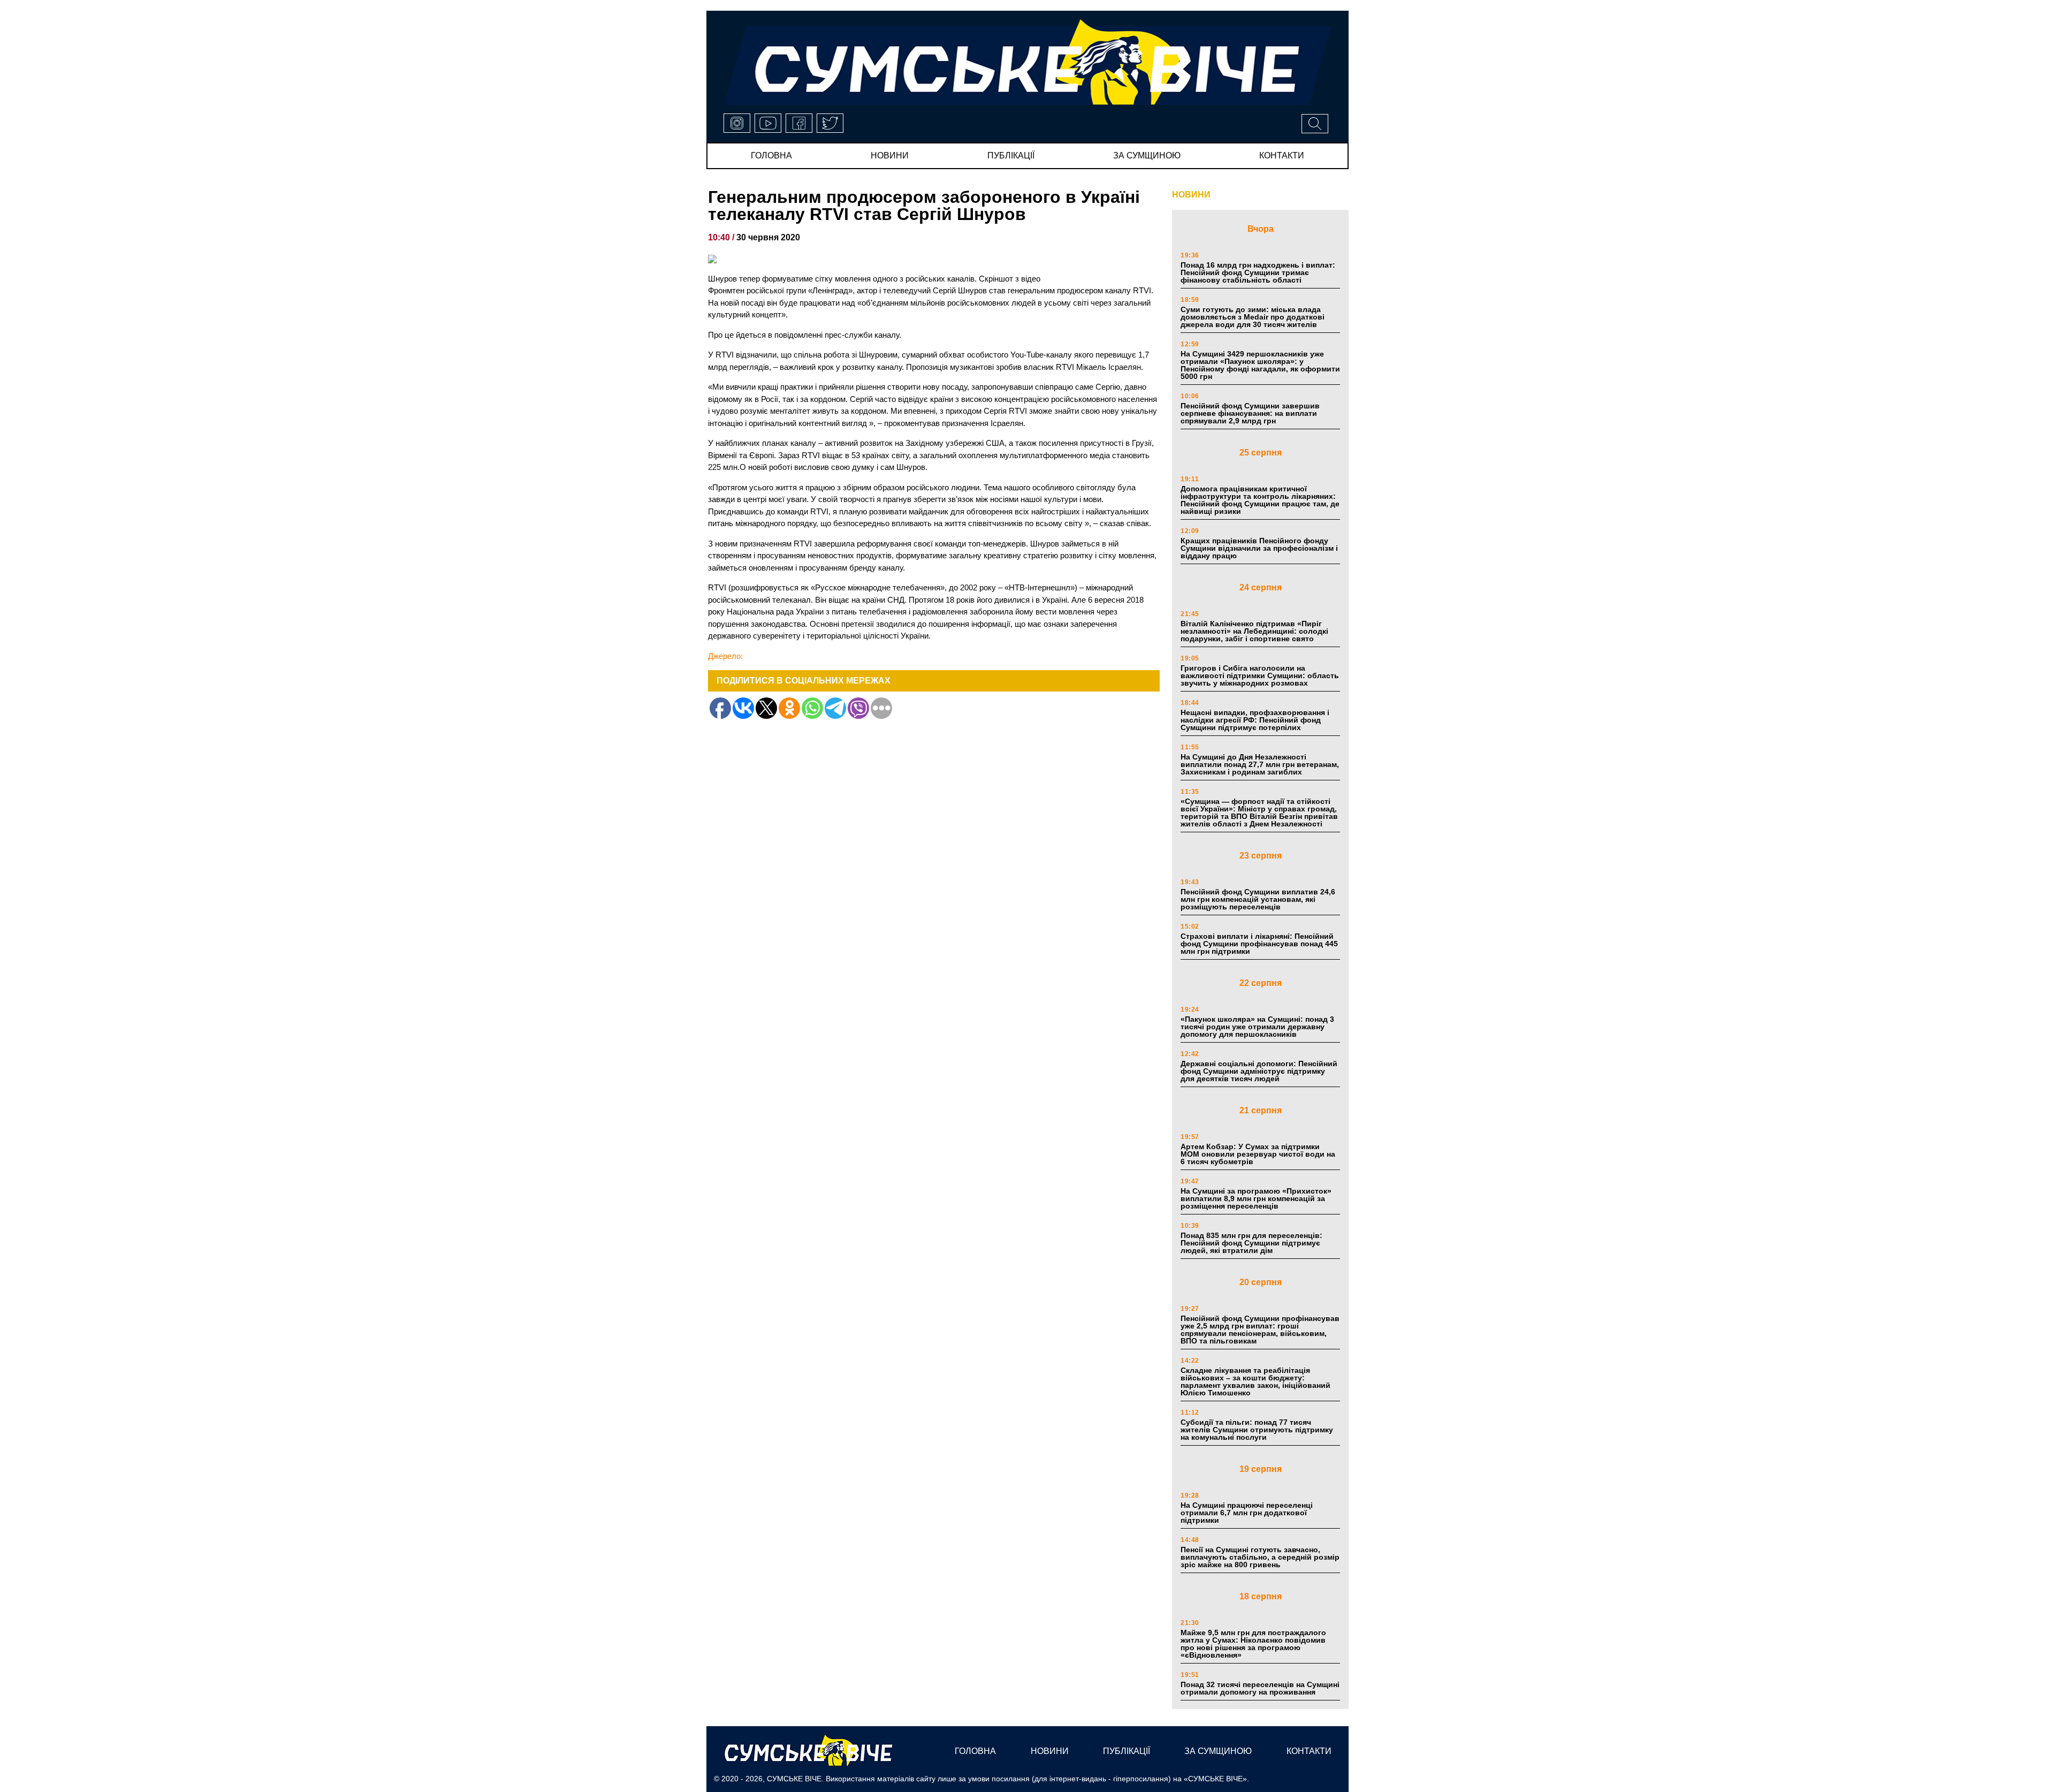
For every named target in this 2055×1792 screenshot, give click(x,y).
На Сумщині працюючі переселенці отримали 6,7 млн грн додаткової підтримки (1247, 1513)
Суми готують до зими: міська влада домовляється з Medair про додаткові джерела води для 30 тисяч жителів (1253, 317)
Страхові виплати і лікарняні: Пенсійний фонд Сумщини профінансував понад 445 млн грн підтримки (1259, 944)
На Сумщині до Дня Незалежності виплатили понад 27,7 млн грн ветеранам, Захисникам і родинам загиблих (1260, 764)
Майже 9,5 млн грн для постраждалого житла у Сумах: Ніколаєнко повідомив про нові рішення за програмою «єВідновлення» (1253, 1644)
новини (890, 155)
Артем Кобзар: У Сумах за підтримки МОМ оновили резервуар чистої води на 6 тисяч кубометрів (1258, 1154)
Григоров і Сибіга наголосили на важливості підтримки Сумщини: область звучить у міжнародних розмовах (1260, 675)
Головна (771, 155)
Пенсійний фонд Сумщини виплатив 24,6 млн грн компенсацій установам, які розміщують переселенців (1258, 899)
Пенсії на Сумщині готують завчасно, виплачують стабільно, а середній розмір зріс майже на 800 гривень (1260, 1557)
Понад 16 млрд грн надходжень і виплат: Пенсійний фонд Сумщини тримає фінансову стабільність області (1258, 272)
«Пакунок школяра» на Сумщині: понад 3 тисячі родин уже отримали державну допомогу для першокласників (1257, 1027)
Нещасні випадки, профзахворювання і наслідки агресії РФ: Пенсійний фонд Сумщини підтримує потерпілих (1255, 720)
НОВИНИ (1191, 195)
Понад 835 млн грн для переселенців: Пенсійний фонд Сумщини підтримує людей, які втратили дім (1251, 1243)
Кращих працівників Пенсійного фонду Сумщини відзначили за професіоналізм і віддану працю (1259, 548)
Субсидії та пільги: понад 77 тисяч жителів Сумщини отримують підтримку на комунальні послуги (1257, 1430)
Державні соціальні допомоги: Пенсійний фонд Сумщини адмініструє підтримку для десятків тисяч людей (1259, 1071)
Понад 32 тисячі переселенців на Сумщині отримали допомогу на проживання (1260, 1688)
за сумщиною (1147, 155)
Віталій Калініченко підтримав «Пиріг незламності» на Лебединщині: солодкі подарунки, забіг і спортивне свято (1254, 631)
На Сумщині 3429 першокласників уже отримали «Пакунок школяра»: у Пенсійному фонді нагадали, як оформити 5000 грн (1260, 365)
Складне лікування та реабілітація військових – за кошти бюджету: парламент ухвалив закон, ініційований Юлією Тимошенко (1255, 1381)
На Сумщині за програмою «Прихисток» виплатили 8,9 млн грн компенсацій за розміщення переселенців (1256, 1198)
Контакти (1282, 155)
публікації (1011, 155)
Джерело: (725, 656)
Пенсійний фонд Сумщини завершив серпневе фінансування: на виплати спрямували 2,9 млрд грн (1250, 413)
